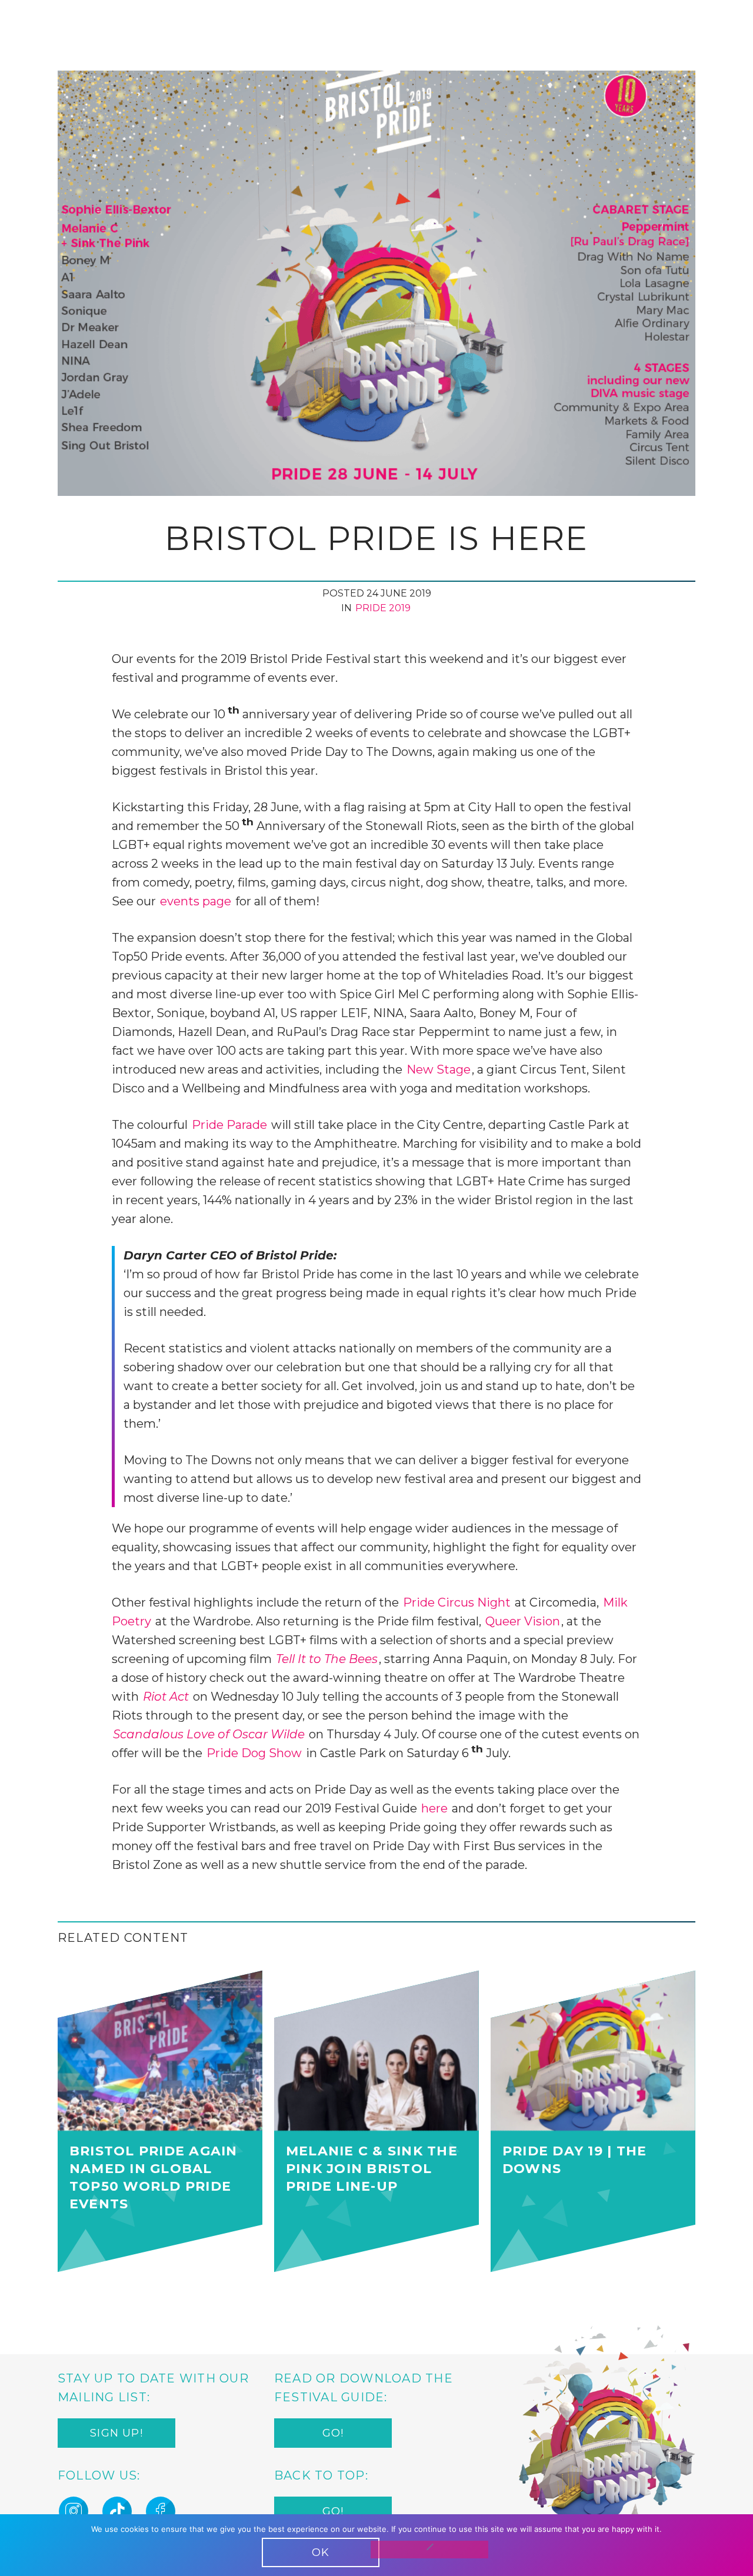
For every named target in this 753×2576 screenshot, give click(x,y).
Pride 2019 (383, 608)
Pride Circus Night (457, 1602)
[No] (429, 2550)
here (434, 1808)
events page (196, 901)
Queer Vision (523, 1621)
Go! (333, 2433)
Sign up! (116, 2433)
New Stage (439, 1069)
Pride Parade (229, 1125)
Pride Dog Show (254, 1753)
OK (321, 2552)
